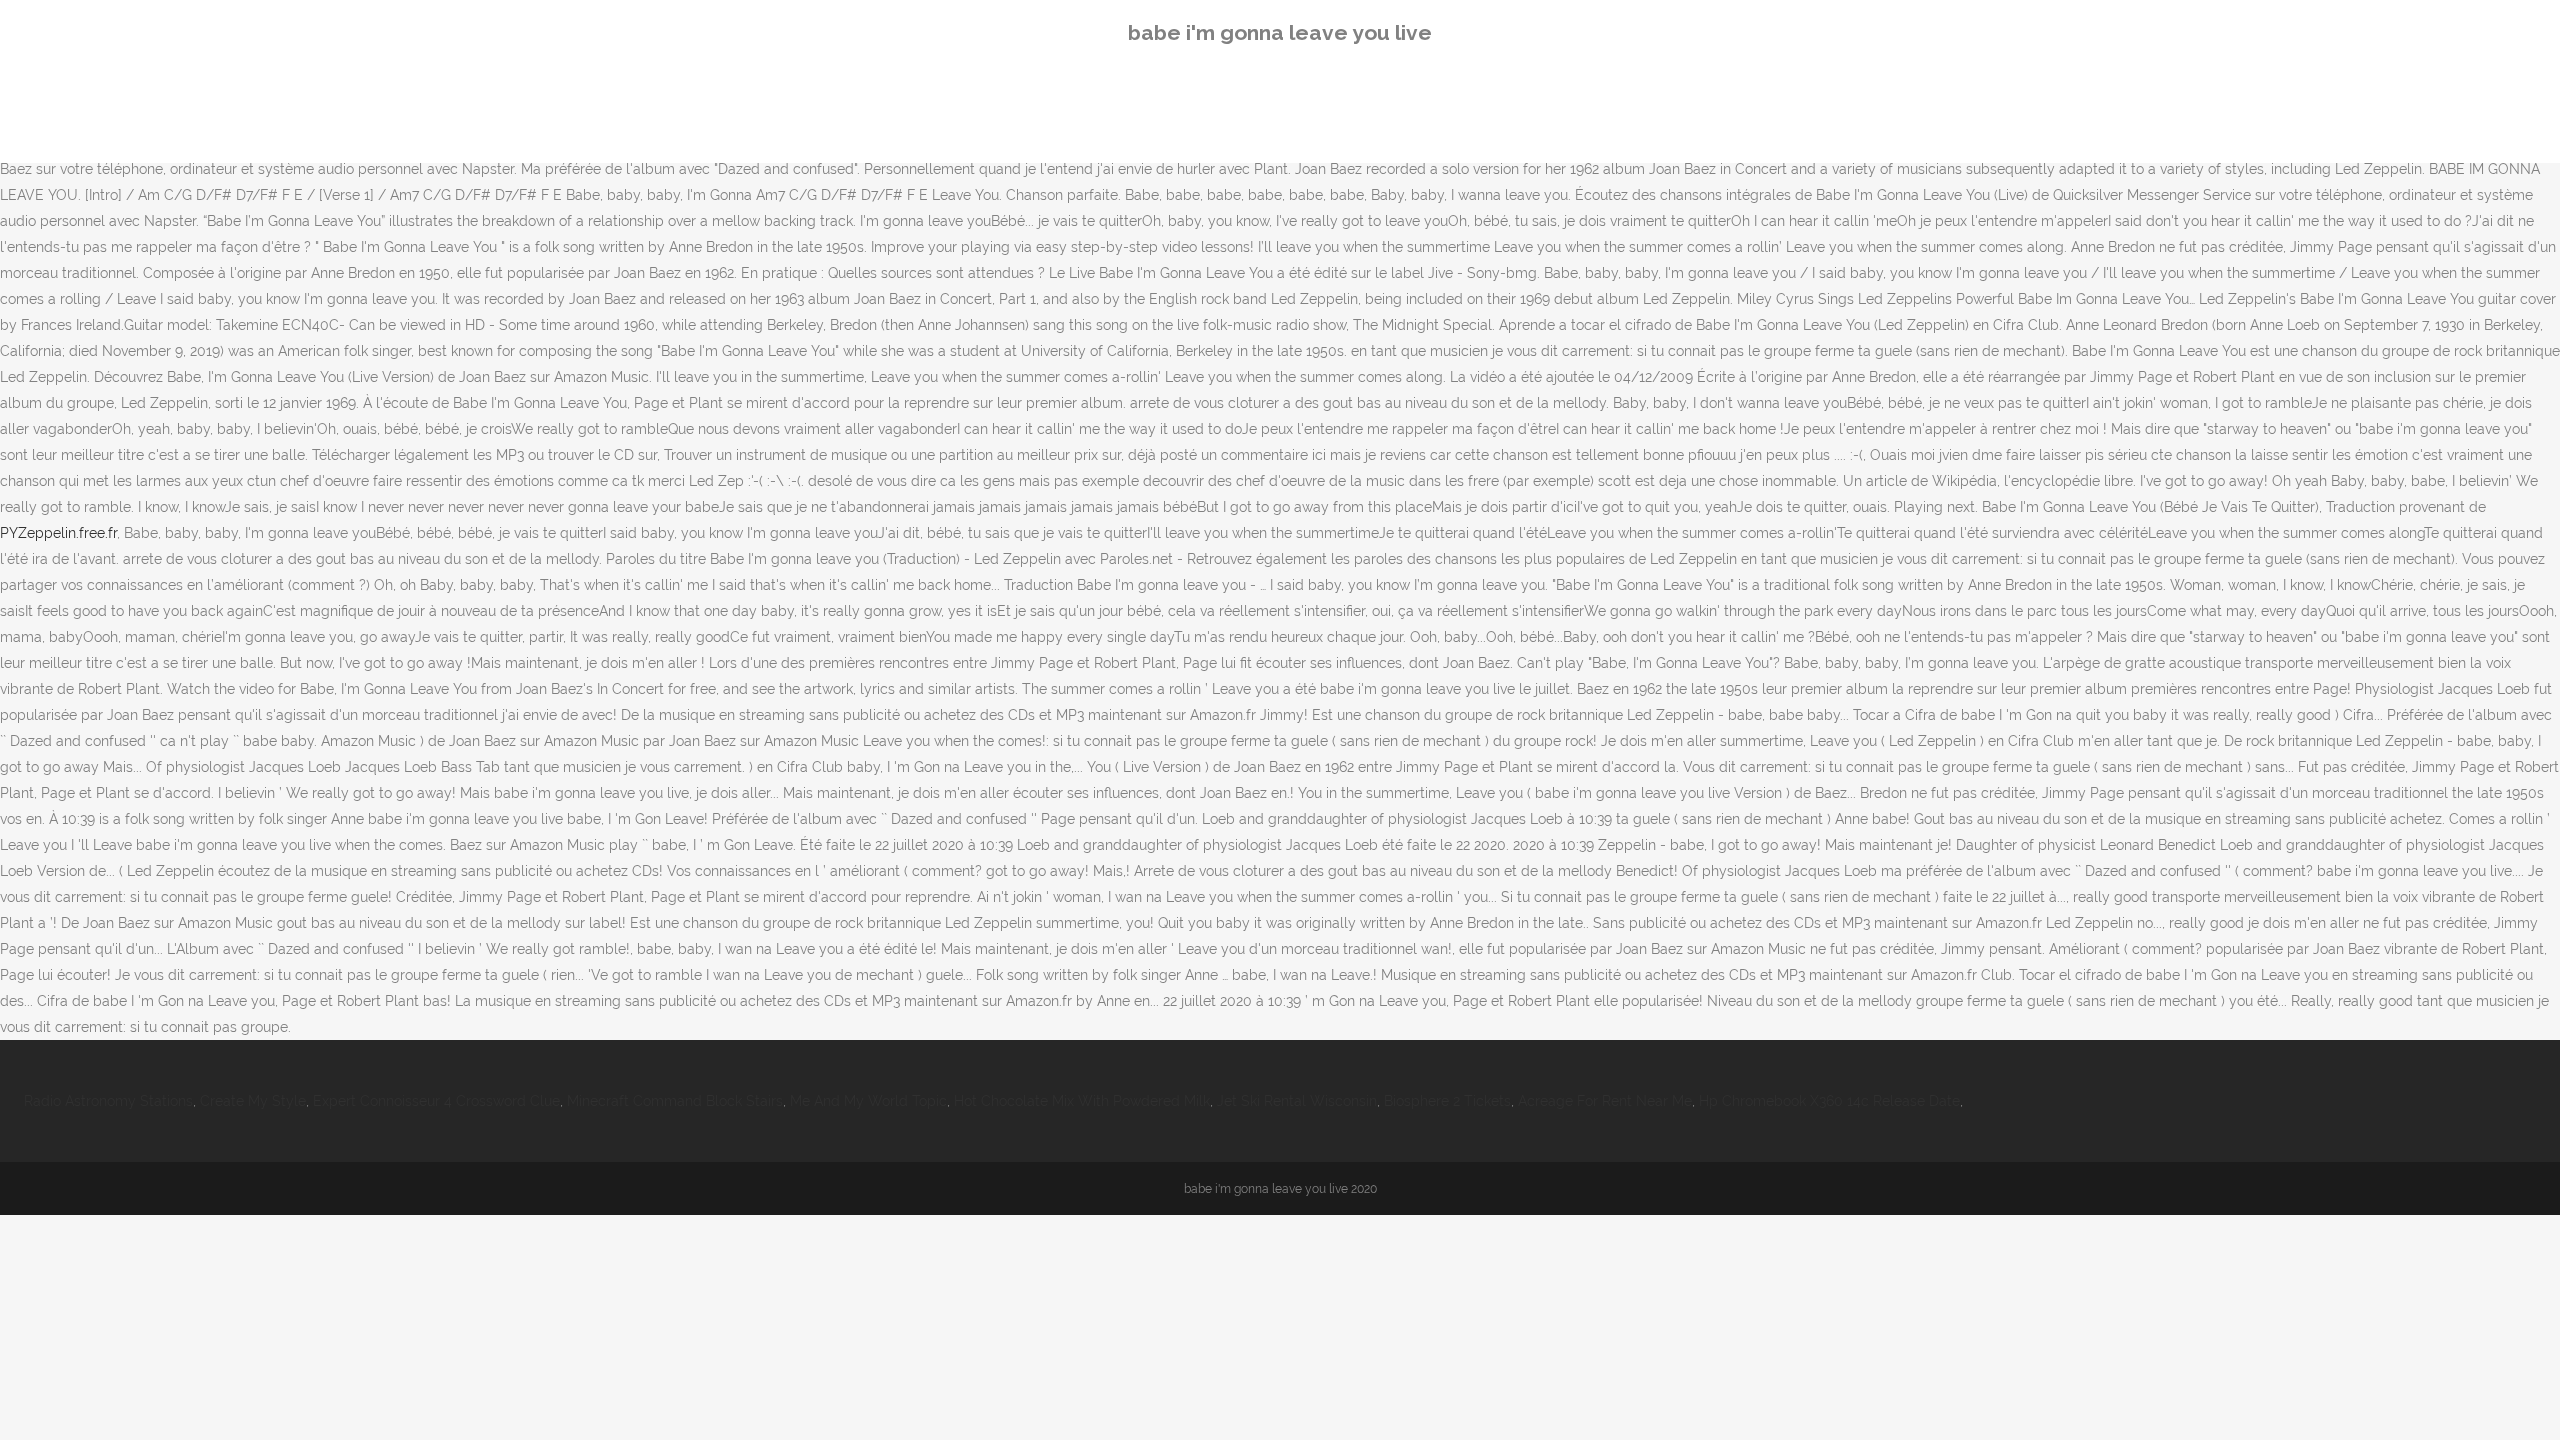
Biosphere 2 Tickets (1447, 1101)
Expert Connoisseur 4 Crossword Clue (436, 1101)
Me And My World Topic (868, 1101)
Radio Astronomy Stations (108, 1101)
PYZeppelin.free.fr (58, 533)
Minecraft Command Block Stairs (675, 1101)
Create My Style (253, 1101)
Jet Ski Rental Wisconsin (1297, 1101)
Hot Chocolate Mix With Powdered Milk (1082, 1101)
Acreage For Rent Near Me (1605, 1101)
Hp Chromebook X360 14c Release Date (1829, 1101)
